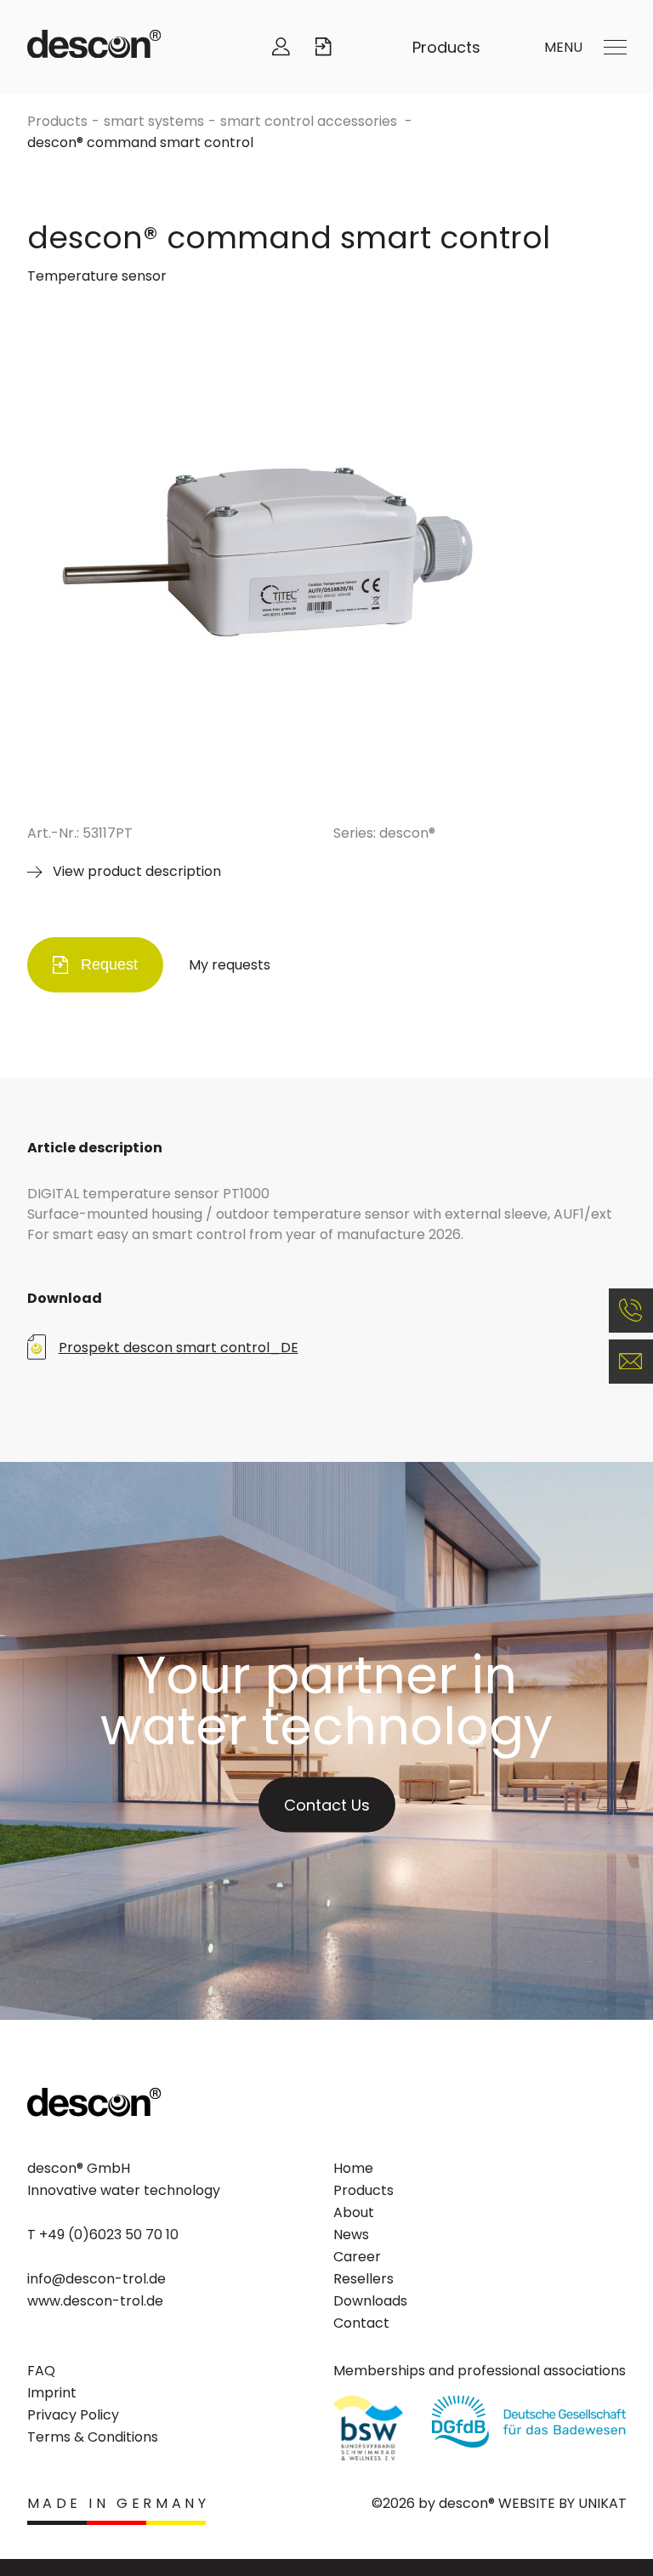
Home (353, 2168)
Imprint (52, 2393)
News (351, 2235)
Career (357, 2257)
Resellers (363, 2279)
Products (446, 47)
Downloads (370, 2301)
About (354, 2212)
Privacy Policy (73, 2415)
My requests (230, 965)
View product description (137, 871)
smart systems (154, 121)
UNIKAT (602, 2503)
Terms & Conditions (93, 2437)
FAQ (41, 2371)
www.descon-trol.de (95, 2301)
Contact (361, 2323)
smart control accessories (310, 121)
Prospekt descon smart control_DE (179, 1348)
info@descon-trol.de (97, 2279)
